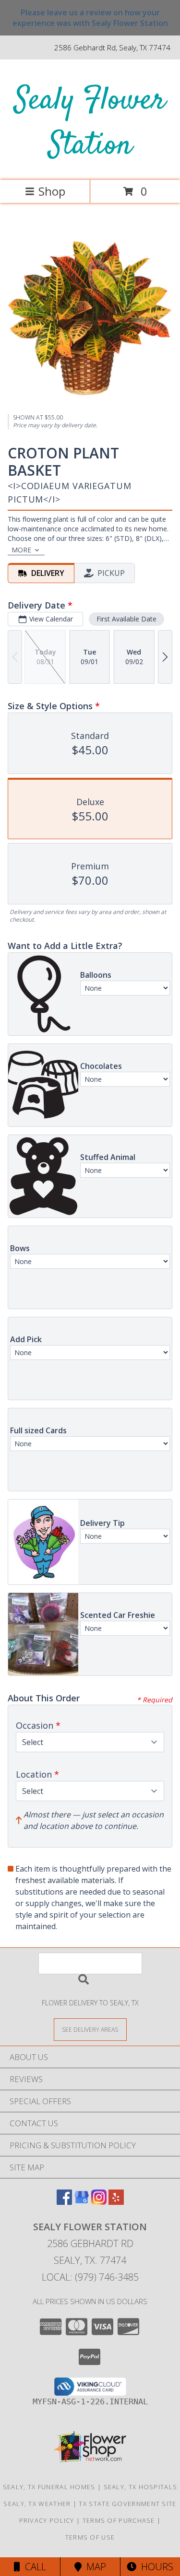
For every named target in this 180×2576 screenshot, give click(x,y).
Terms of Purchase (119, 2520)
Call (33, 2567)
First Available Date (126, 619)
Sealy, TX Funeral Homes (49, 2487)
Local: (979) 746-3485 (90, 2277)
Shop (52, 191)
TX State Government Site (127, 2504)
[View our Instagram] (99, 2202)
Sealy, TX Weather (37, 2504)
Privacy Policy (47, 2520)
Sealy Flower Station (90, 123)
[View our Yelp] (116, 2202)
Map (94, 2567)
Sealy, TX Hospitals (141, 2487)
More (21, 550)
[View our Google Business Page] (82, 2202)
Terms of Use (90, 2537)
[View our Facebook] (64, 2202)
